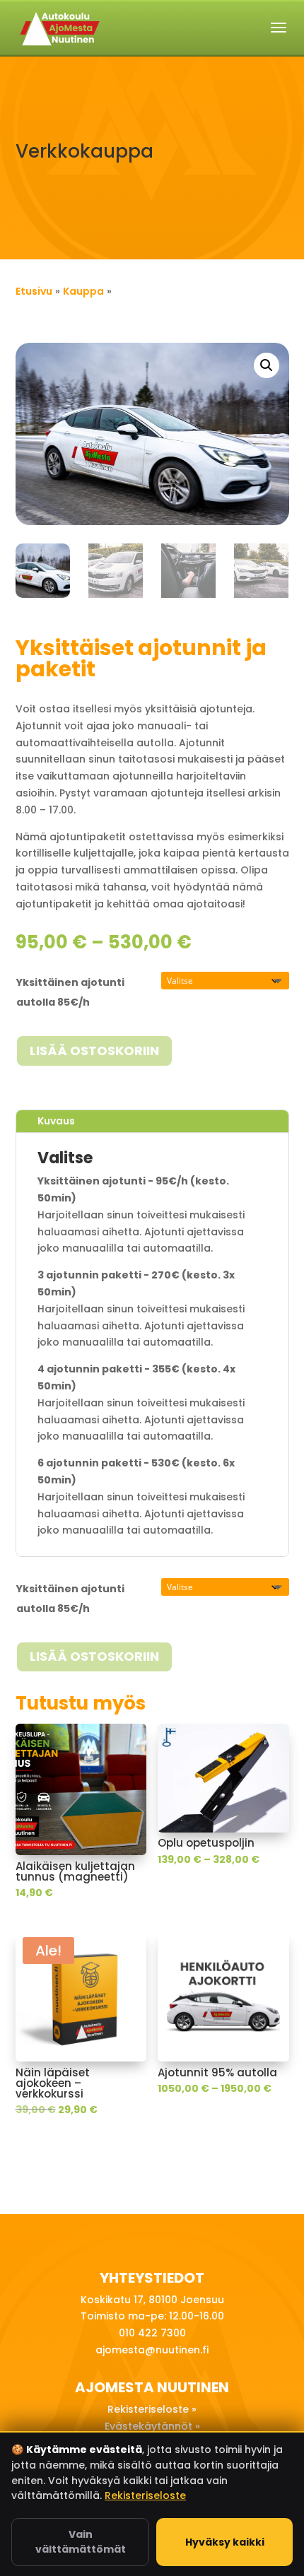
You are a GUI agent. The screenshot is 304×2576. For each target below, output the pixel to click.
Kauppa (83, 291)
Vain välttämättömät (81, 2542)
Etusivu (34, 291)
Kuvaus (56, 1121)
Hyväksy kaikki (225, 2542)
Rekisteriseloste (145, 2495)
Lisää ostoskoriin (94, 1051)
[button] (267, 365)
